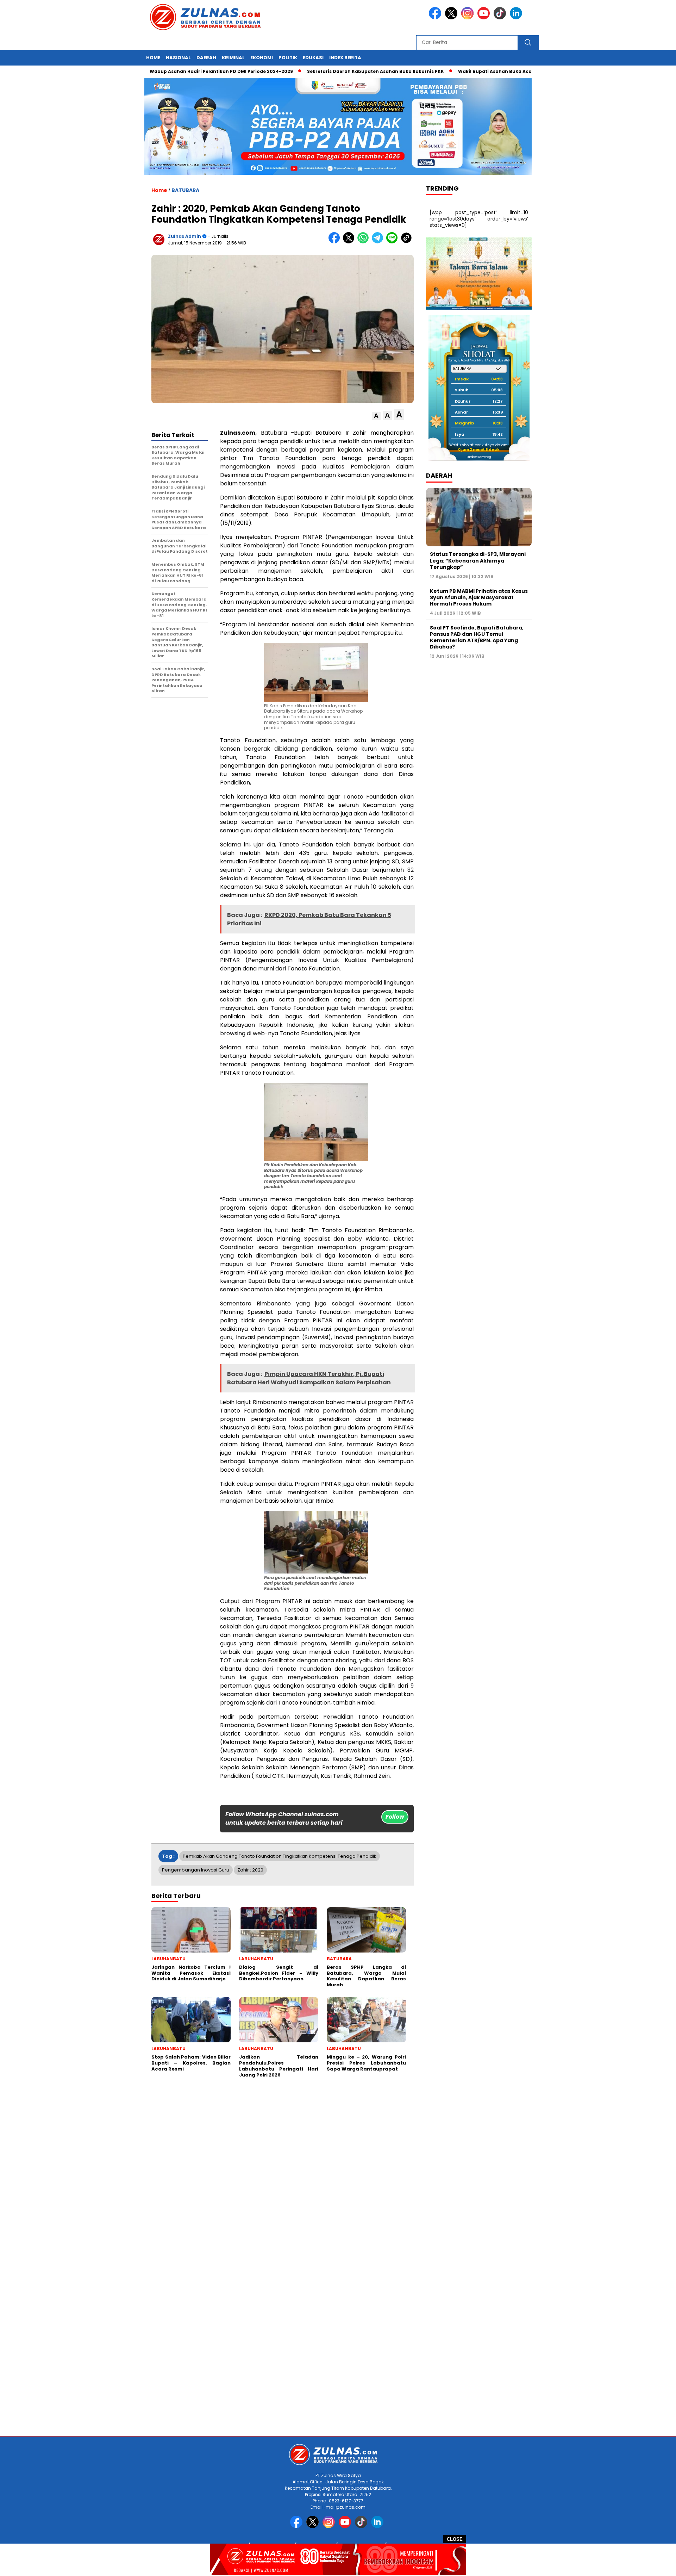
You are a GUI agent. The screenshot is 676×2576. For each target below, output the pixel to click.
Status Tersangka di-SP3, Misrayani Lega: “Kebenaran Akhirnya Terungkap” (478, 560)
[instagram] (469, 18)
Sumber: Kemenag (479, 457)
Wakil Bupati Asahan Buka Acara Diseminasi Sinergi (454, 71)
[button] (376, 416)
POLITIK (288, 58)
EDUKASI (313, 58)
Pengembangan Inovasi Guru (196, 1870)
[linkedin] (517, 18)
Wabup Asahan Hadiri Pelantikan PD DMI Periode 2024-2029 (155, 71)
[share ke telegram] (379, 242)
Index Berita (345, 58)
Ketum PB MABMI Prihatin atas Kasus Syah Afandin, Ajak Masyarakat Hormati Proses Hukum (479, 597)
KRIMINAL (233, 58)
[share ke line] (393, 242)
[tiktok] (501, 18)
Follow (395, 1817)
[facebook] (436, 18)
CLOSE (455, 2539)
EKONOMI (262, 58)
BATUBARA (185, 190)
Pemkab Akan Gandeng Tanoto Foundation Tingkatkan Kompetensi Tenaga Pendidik (280, 1856)
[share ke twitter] (350, 242)
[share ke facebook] (336, 242)
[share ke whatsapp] (365, 242)
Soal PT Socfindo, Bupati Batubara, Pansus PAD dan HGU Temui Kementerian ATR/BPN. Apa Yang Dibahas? (477, 637)
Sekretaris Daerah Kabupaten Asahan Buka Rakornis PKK (309, 71)
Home (153, 58)
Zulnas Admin (184, 236)
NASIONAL (178, 58)
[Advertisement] (211, 2168)
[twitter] (452, 18)
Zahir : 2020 (250, 1870)
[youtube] (485, 18)
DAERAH (206, 58)
